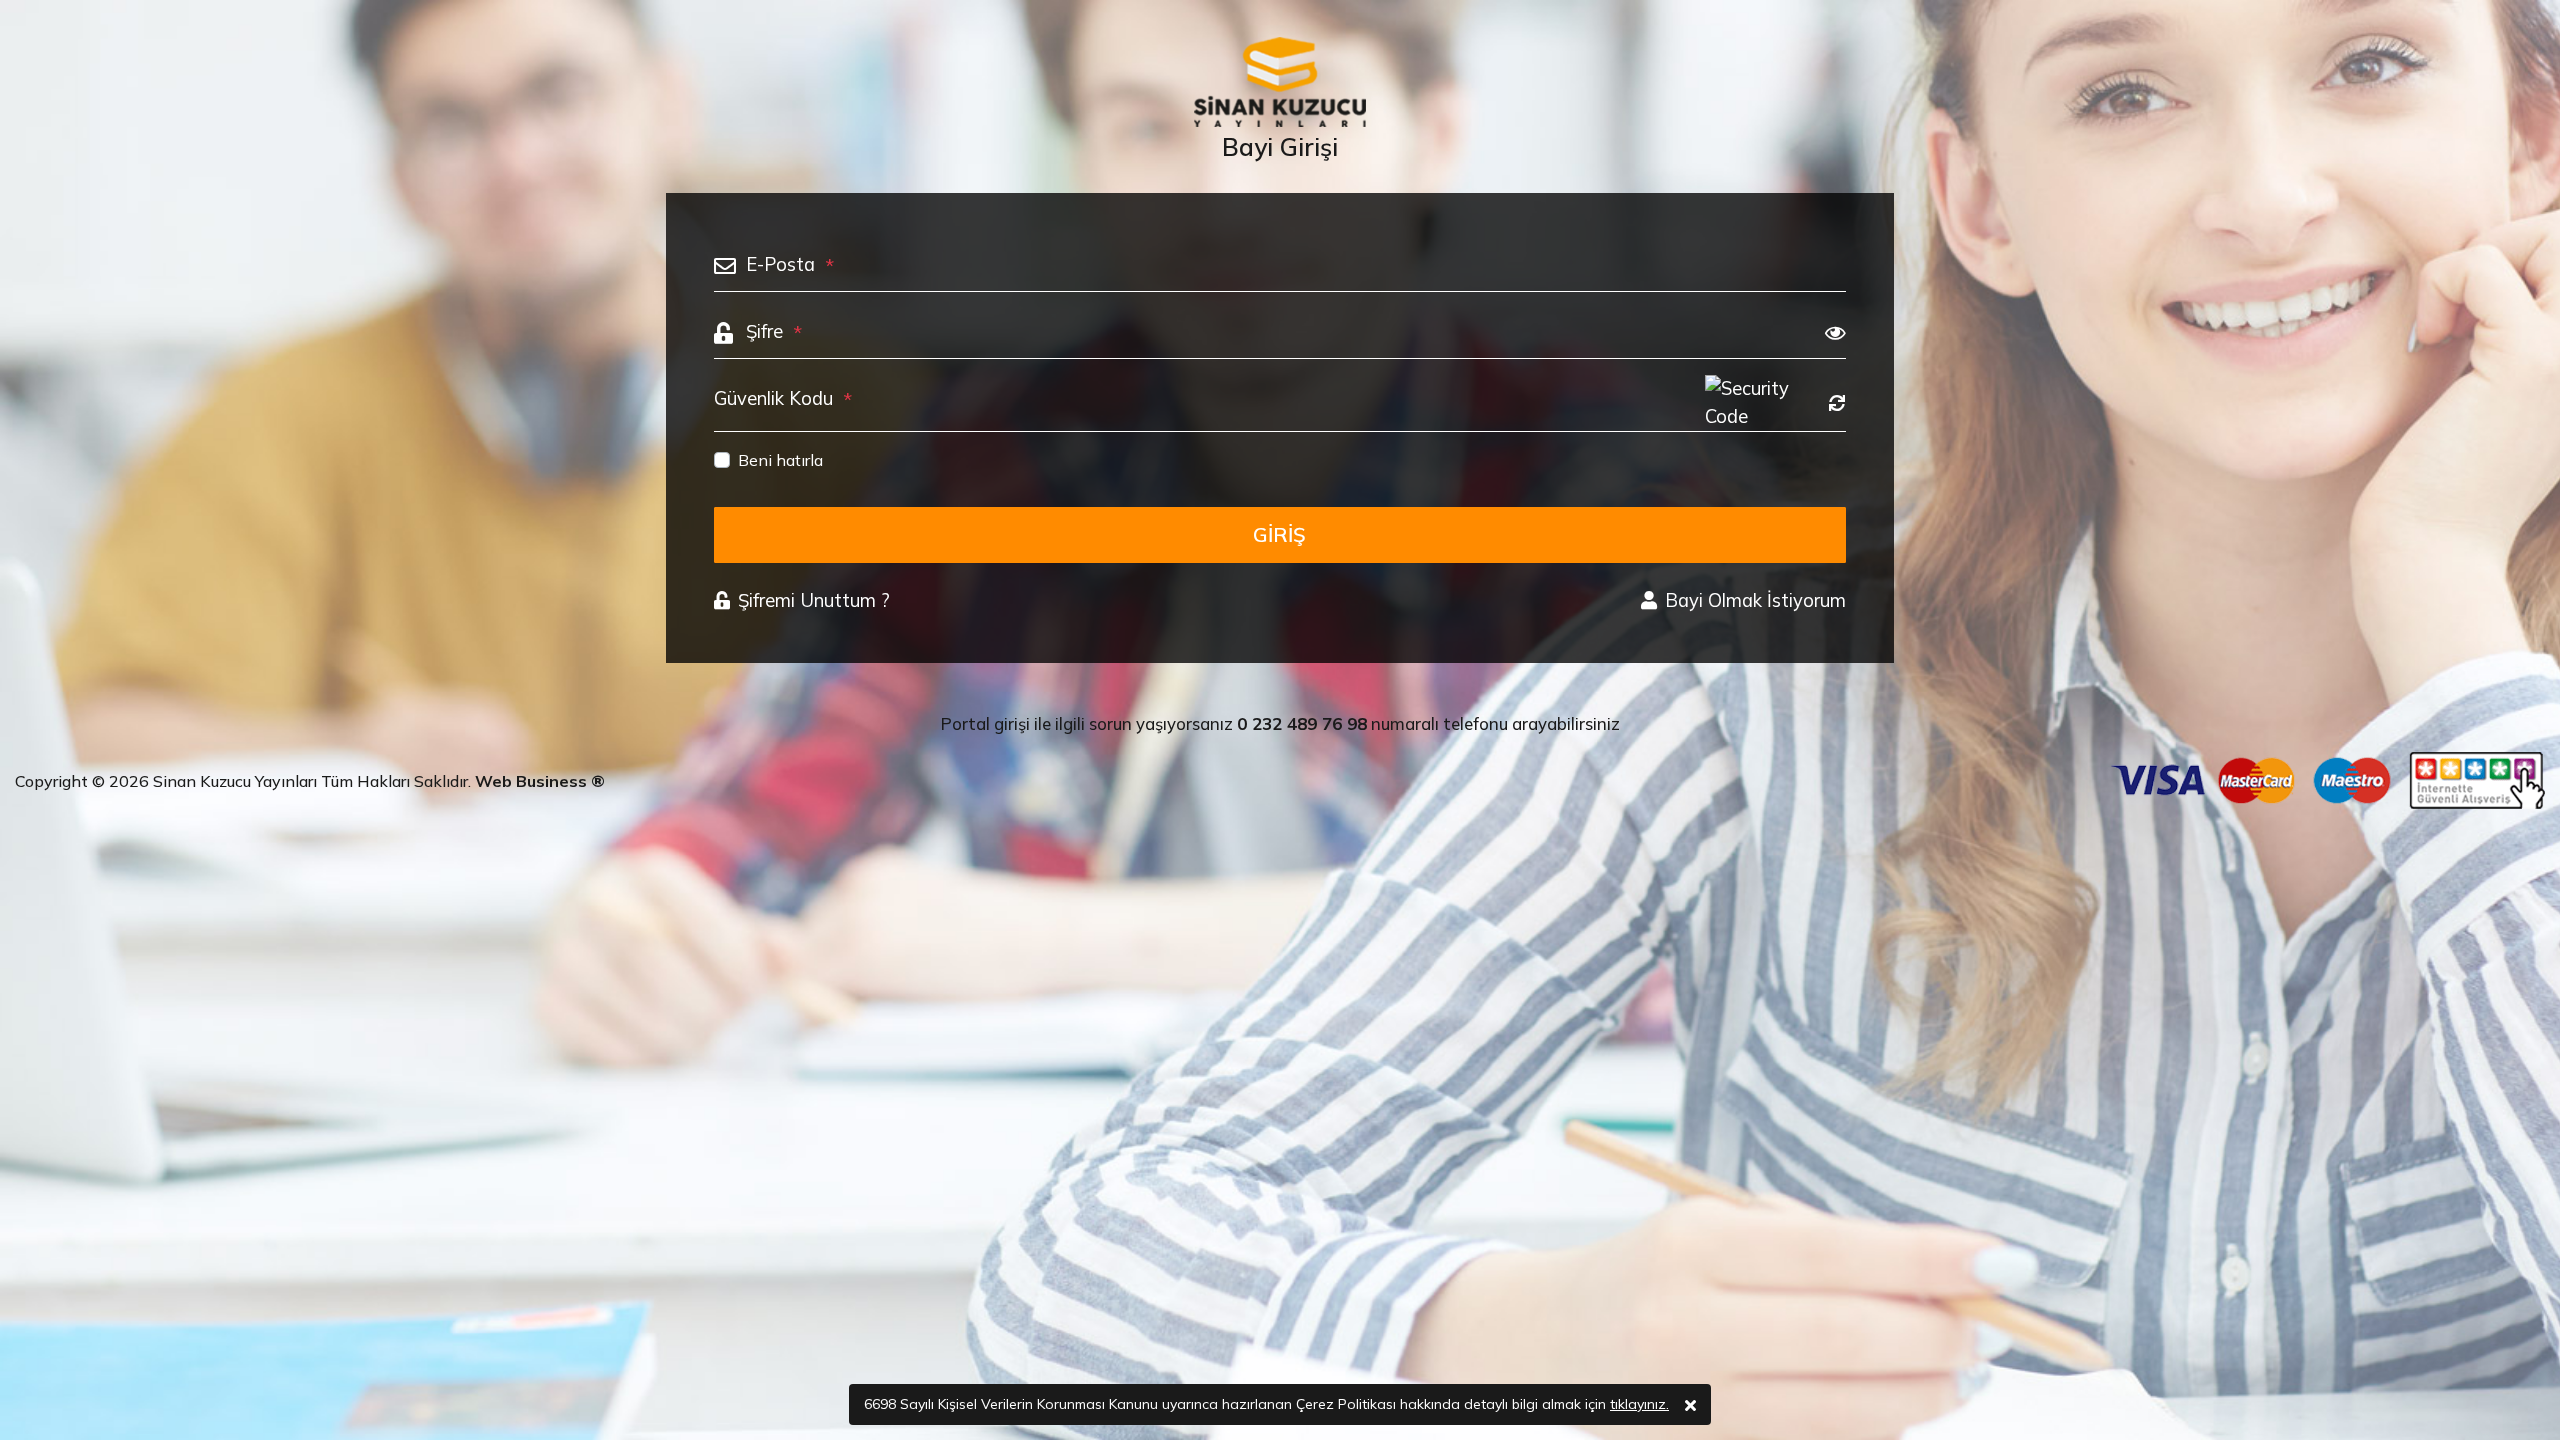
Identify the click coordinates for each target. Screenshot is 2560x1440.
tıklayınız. (1639, 1404)
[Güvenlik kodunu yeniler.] (1837, 403)
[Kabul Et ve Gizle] (1690, 1404)
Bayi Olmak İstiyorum (1755, 600)
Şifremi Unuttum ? (814, 600)
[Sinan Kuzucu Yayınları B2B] (1279, 82)
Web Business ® (540, 781)
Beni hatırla (780, 460)
